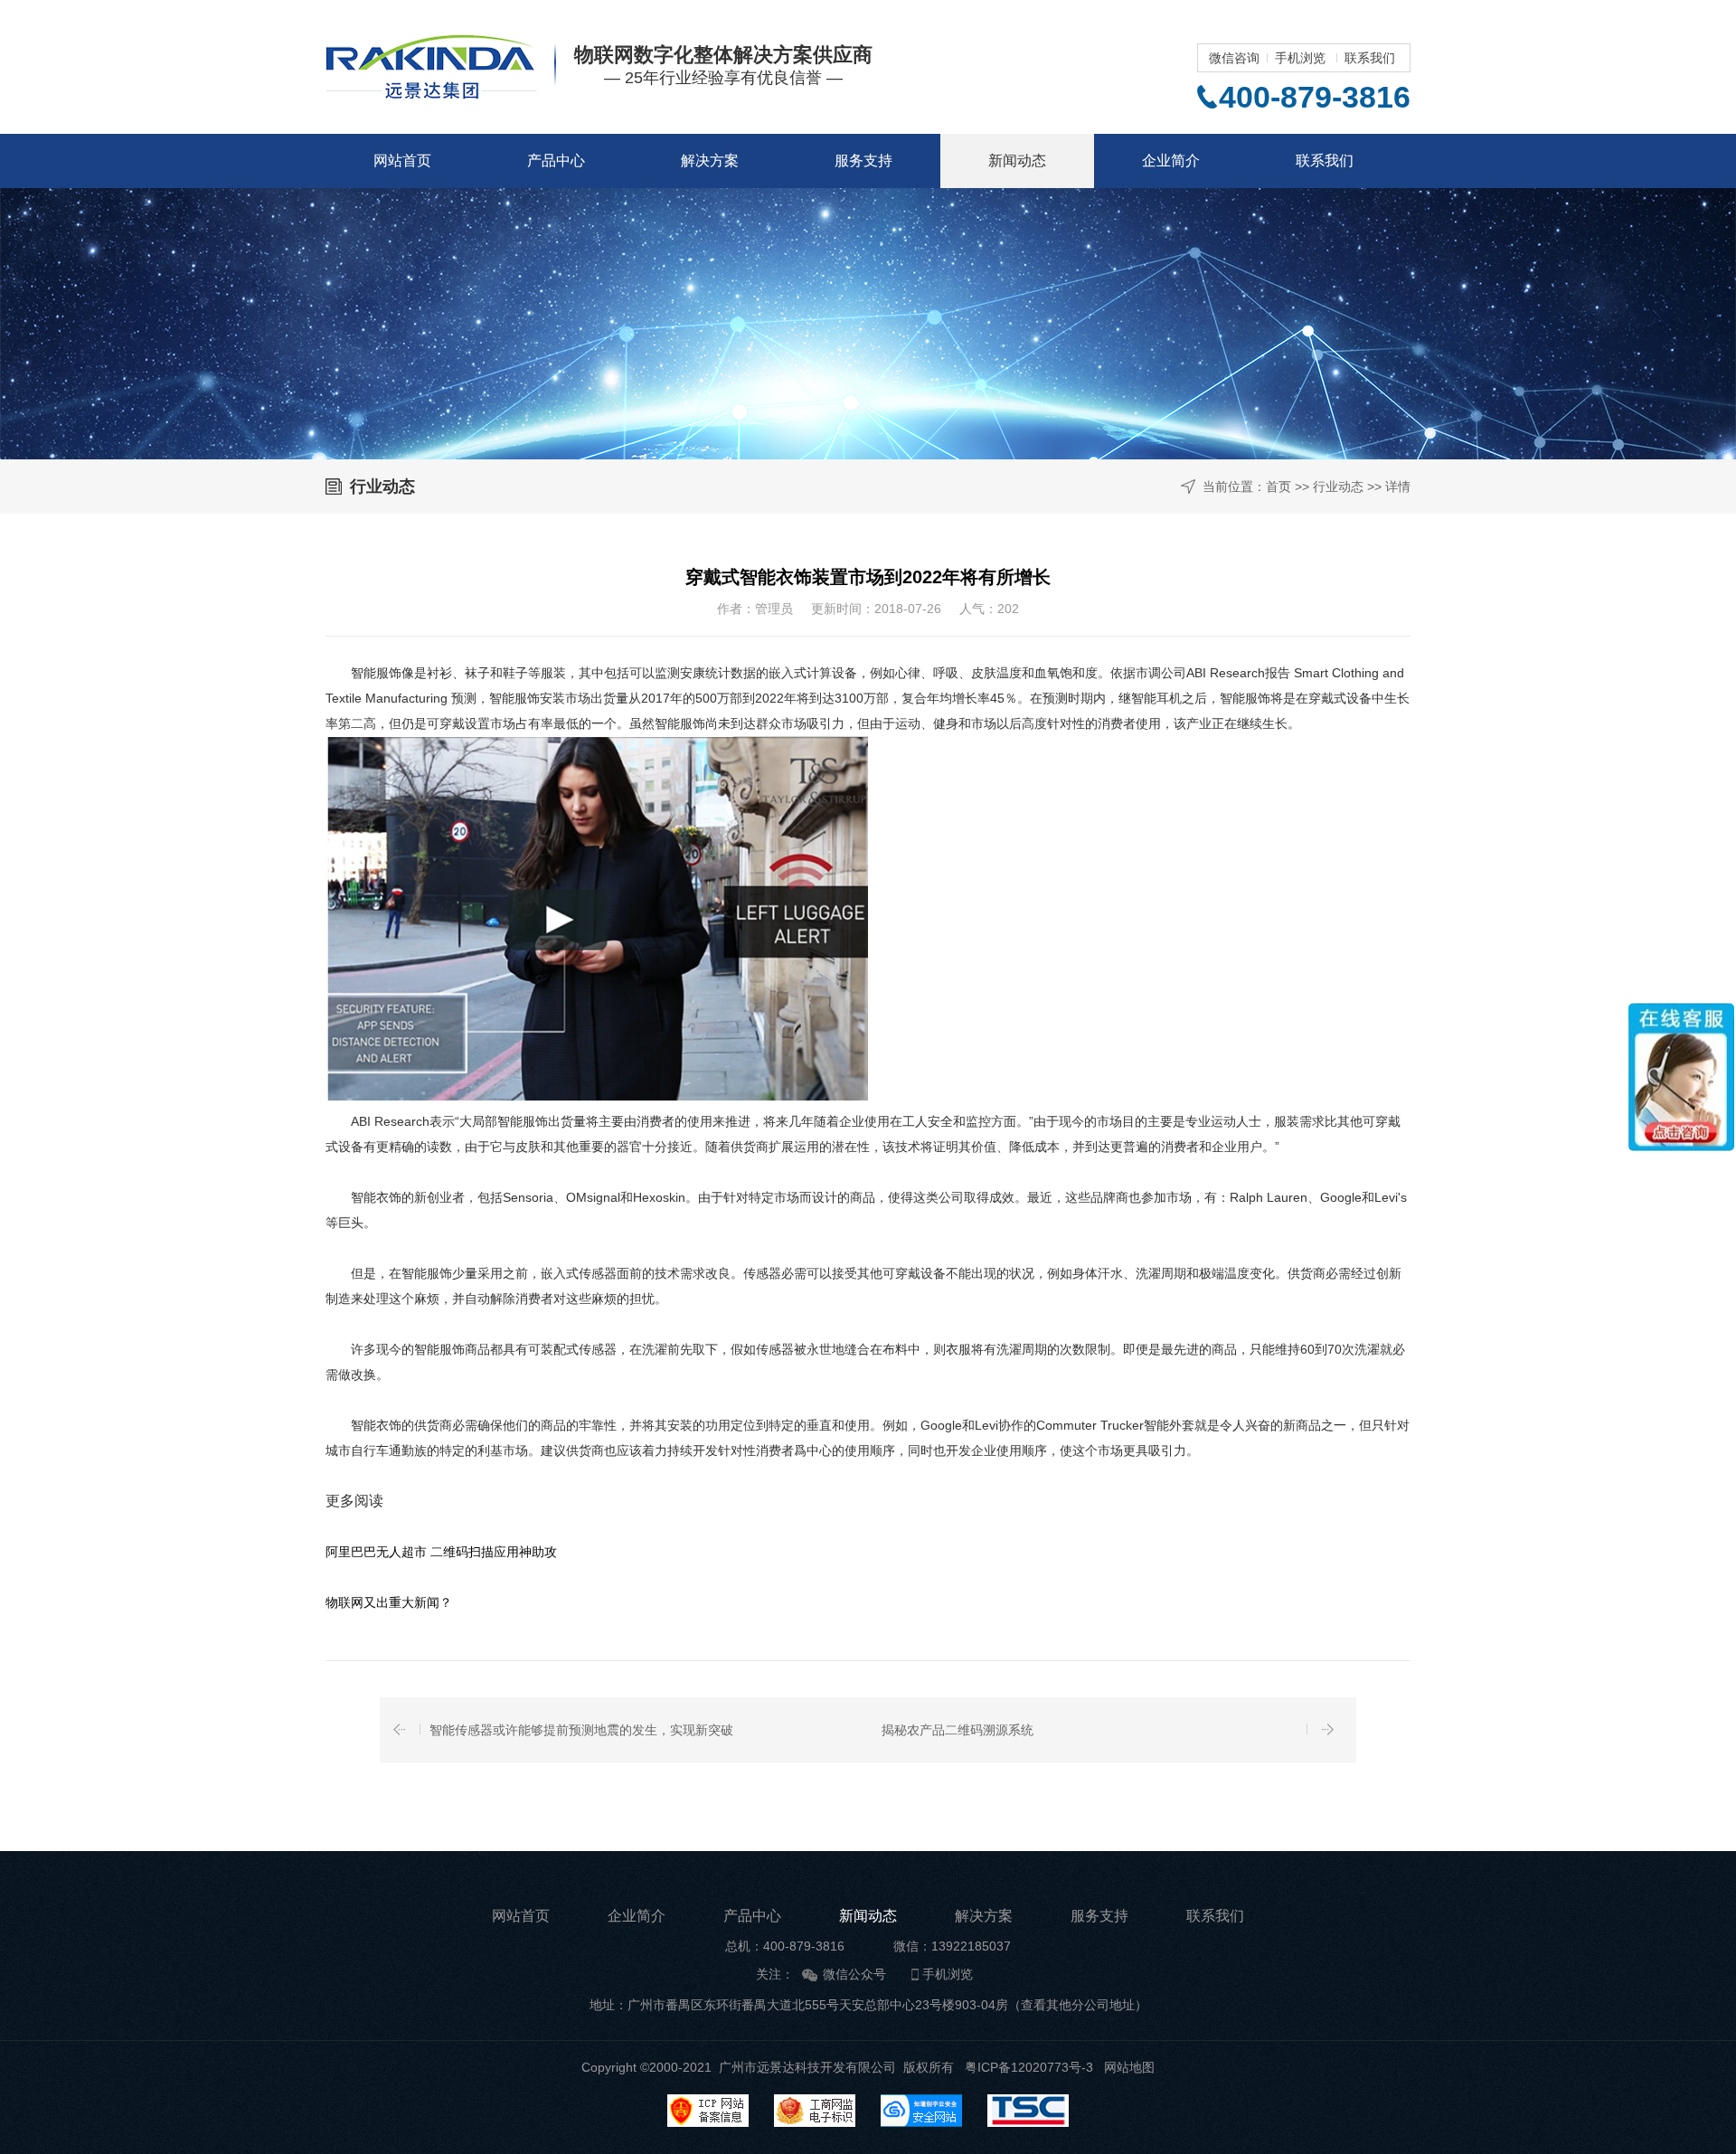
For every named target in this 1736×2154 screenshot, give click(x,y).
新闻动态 (1017, 161)
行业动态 (1338, 487)
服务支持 (863, 161)
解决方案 (710, 161)
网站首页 (402, 161)
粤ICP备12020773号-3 (1029, 2067)
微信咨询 (1234, 58)
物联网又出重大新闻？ (389, 1602)
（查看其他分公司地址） (1078, 2005)
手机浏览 (1300, 58)
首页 (1278, 487)
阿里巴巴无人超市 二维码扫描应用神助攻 (441, 1552)
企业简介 (1171, 161)
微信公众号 (854, 1974)
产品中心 (556, 161)
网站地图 (1129, 2067)
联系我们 (1370, 58)
